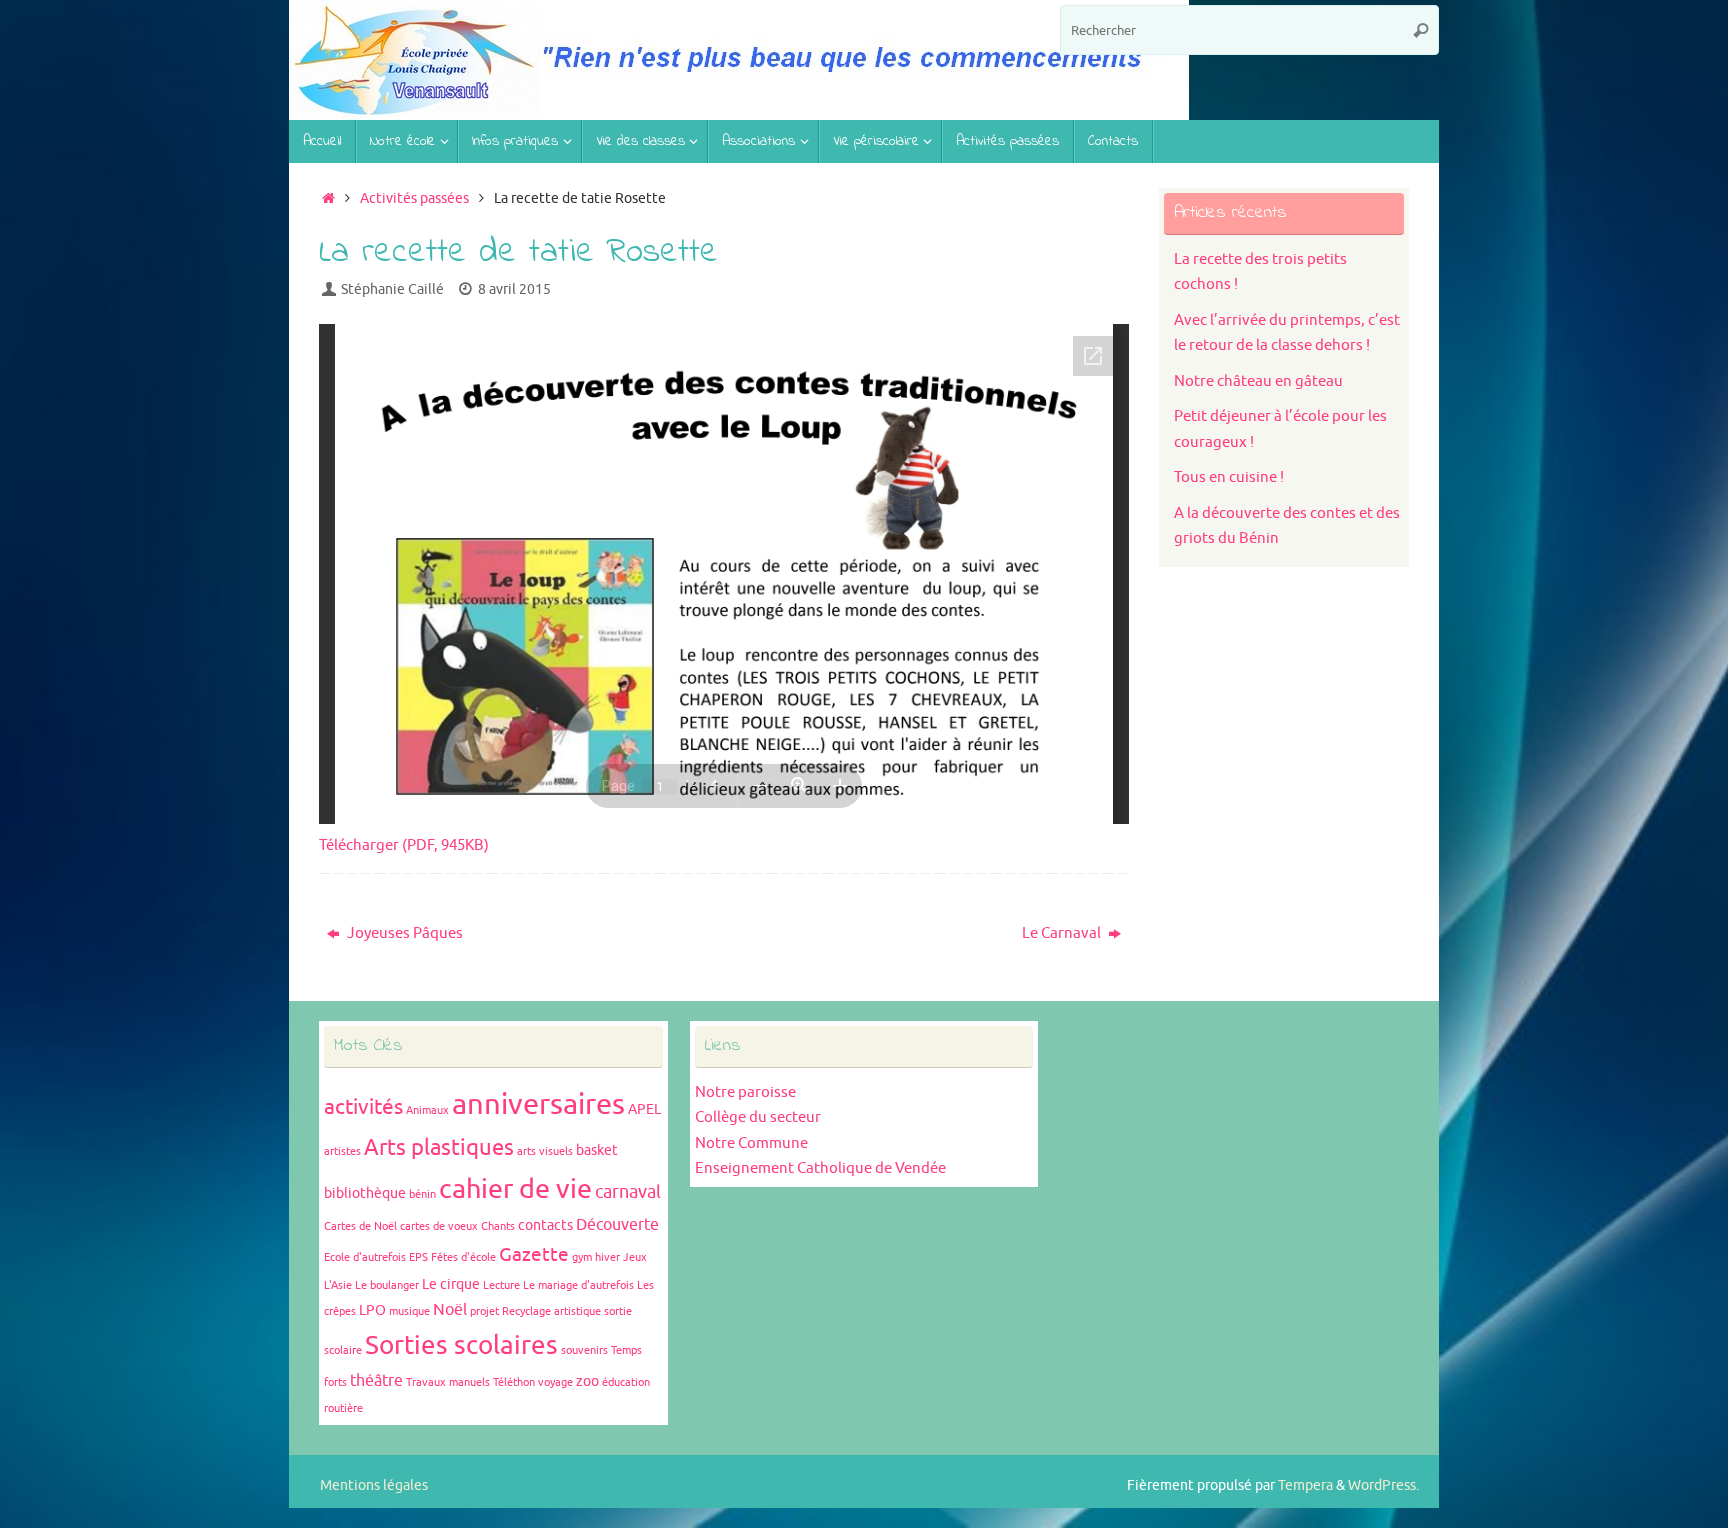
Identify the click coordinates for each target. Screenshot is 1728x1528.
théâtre (376, 1381)
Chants (498, 1226)
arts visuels (545, 1151)
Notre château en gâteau (1258, 381)
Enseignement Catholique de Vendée (820, 1168)
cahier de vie (515, 1189)
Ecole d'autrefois (365, 1257)
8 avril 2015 (514, 289)
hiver (607, 1257)
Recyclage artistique (551, 1311)
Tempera (1305, 1485)
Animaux (427, 1110)
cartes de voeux (439, 1226)
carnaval (628, 1192)
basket (597, 1150)
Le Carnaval (1063, 933)
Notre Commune (751, 1143)
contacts (545, 1225)
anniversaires (538, 1104)
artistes (342, 1151)
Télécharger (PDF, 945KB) (404, 845)
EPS (418, 1257)
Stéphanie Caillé (392, 289)
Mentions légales (374, 1485)
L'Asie (338, 1285)
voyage (555, 1382)
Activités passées (414, 198)
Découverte (617, 1225)
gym (582, 1257)
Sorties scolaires (461, 1345)
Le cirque (451, 1284)
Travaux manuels (448, 1382)
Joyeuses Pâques (403, 933)
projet (484, 1311)
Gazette (534, 1255)
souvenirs (584, 1350)
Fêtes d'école (463, 1257)
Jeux (635, 1257)
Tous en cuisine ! (1229, 477)
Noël (450, 1310)
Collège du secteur (758, 1117)
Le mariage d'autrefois (578, 1285)
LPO (372, 1310)
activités (363, 1107)
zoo (587, 1381)
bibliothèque (365, 1193)
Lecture (501, 1285)
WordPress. (1383, 1485)
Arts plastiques (439, 1148)
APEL (644, 1109)
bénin (422, 1194)
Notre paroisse (745, 1092)
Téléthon (514, 1382)
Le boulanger (387, 1285)
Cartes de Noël (360, 1226)
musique (409, 1311)
